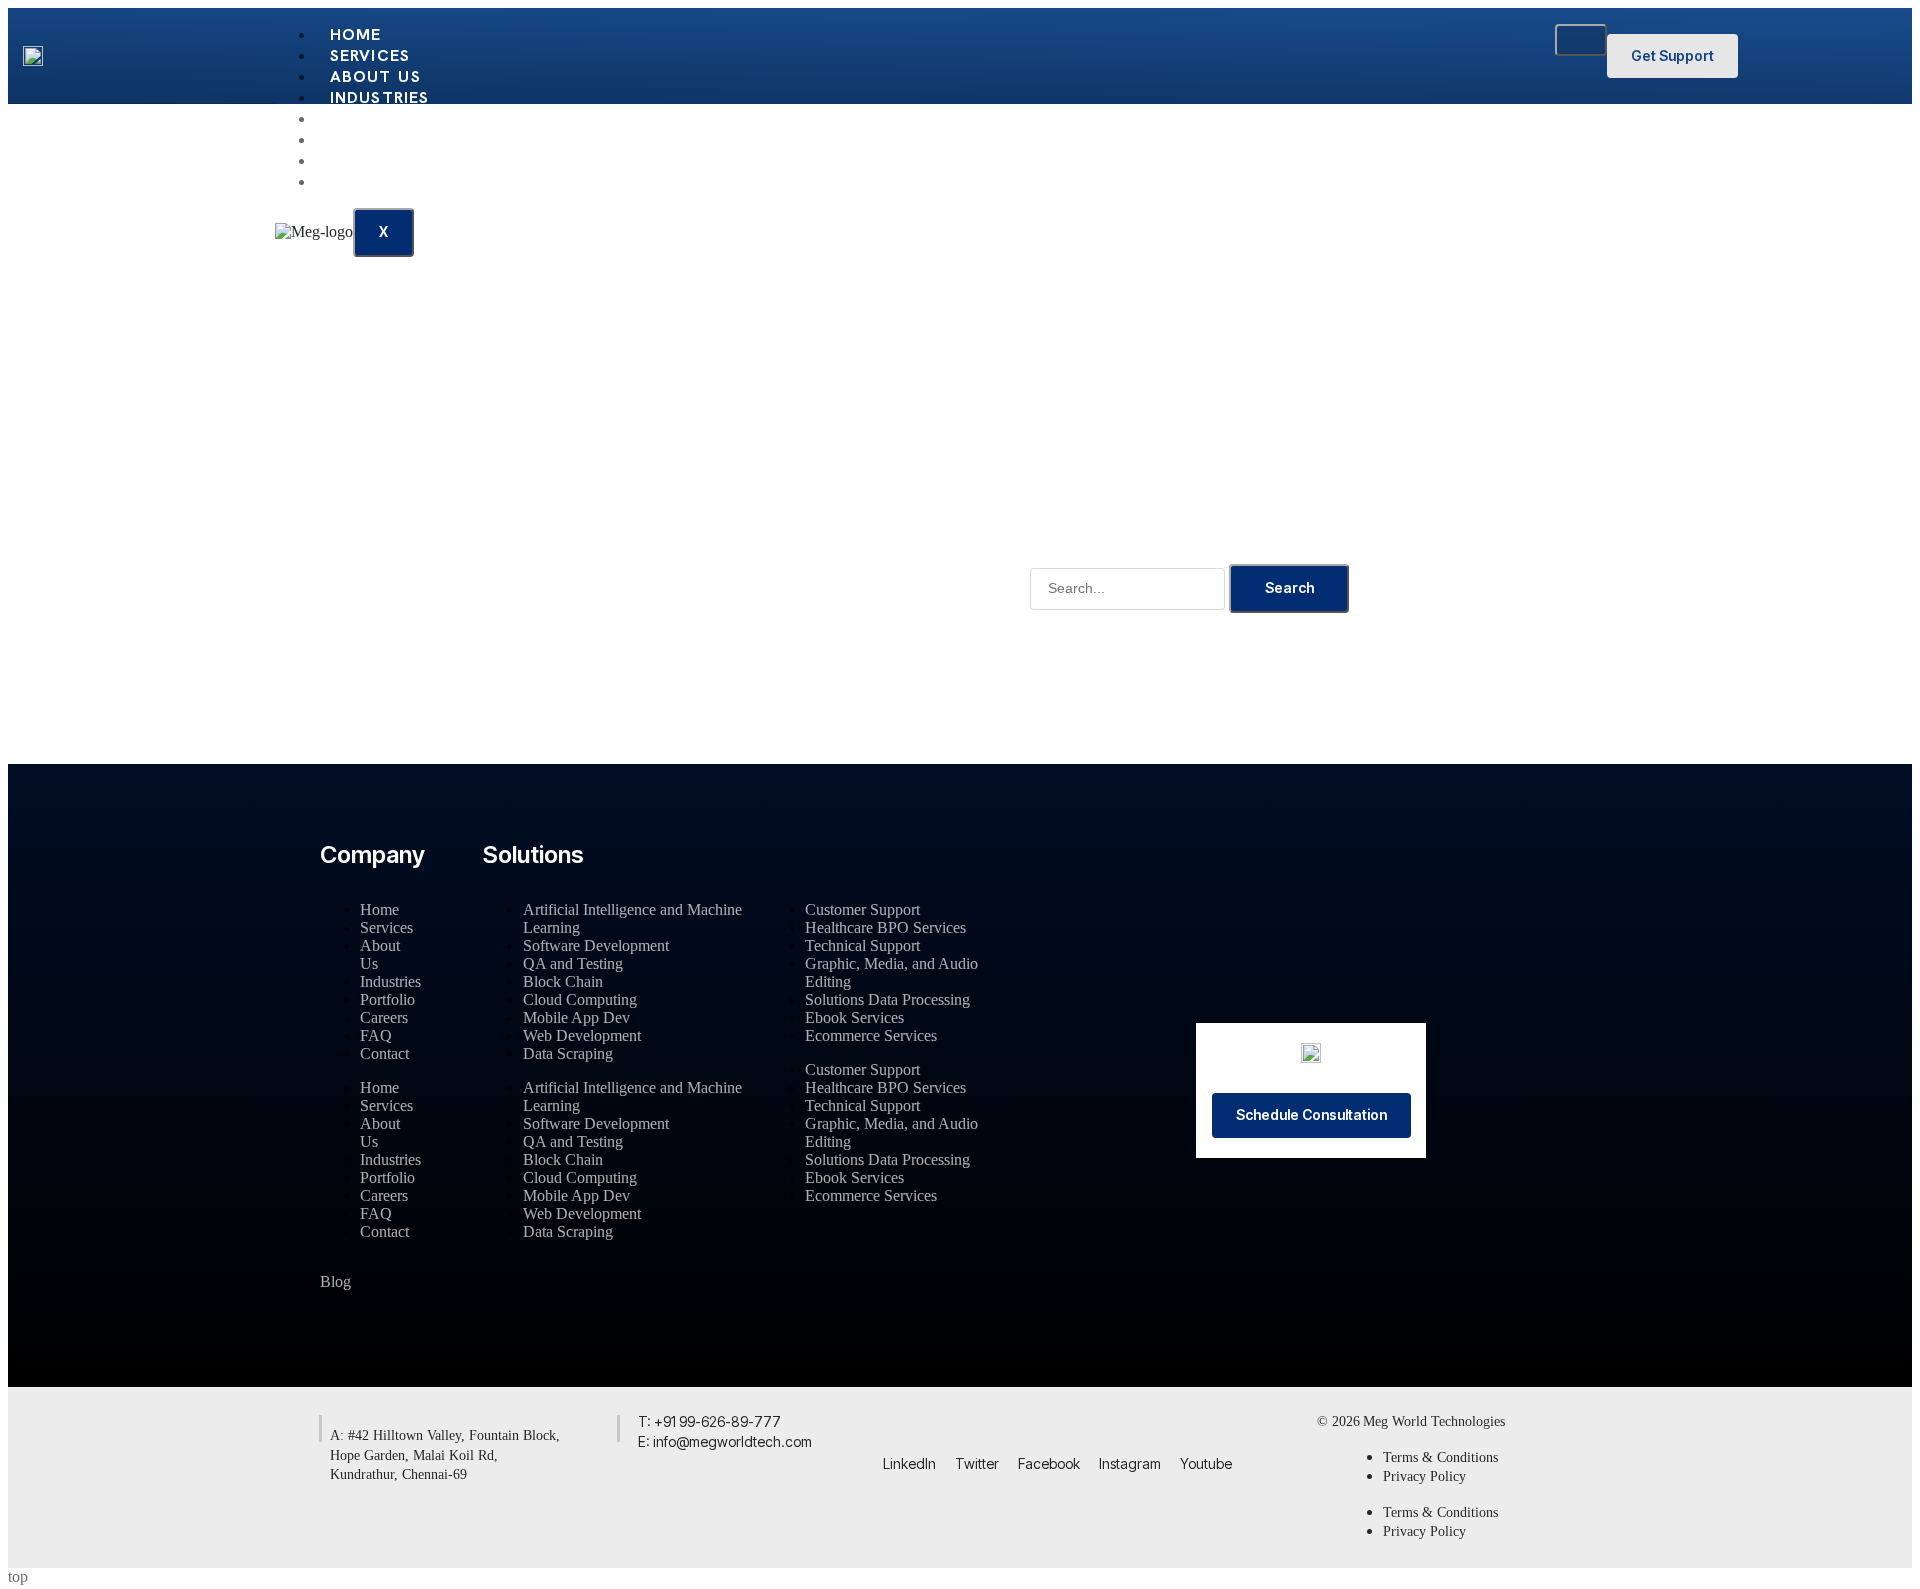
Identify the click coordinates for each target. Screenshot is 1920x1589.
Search (1289, 587)
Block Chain (563, 981)
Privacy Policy (1424, 1476)
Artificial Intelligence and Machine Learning (632, 918)
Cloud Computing (580, 999)
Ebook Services (854, 1017)
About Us (375, 76)
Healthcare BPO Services (885, 927)
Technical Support (862, 945)
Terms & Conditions (1440, 1457)
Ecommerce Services (871, 1035)
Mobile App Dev (576, 1017)
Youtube (1206, 1463)
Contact (373, 181)
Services (370, 55)
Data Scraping (568, 1053)
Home (356, 34)
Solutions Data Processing (887, 999)
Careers (368, 139)
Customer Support (862, 909)
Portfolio (380, 118)
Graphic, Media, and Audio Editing (891, 972)
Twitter (977, 1463)
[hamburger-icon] (1581, 40)
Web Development (582, 1035)
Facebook (1049, 1463)
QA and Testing (573, 963)
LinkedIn (909, 1463)
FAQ (347, 160)
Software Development (596, 945)
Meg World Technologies (1434, 1421)
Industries (380, 97)
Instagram (1130, 1463)
